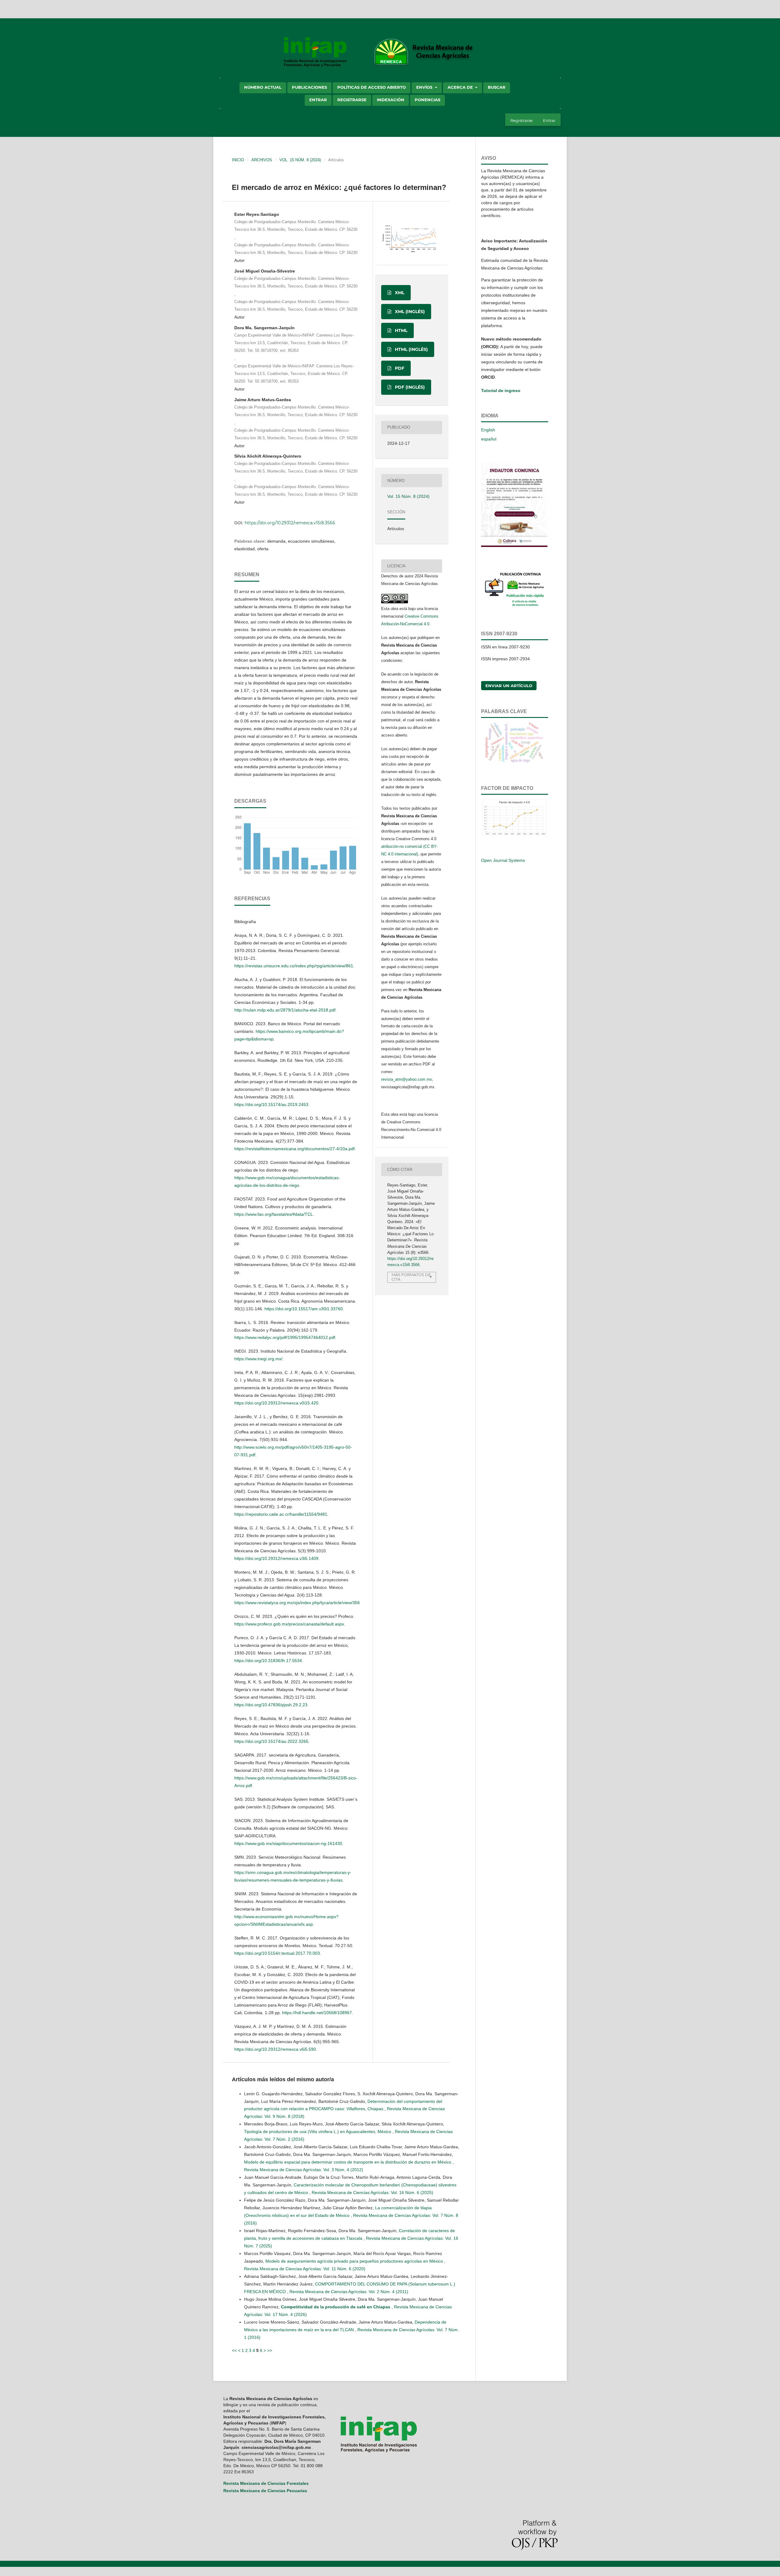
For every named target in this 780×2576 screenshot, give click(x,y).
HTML (401, 330)
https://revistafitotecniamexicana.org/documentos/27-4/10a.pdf (294, 1149)
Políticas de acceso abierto (372, 87)
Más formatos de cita (411, 1277)
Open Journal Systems (503, 860)
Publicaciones (309, 87)
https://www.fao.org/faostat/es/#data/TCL (274, 1214)
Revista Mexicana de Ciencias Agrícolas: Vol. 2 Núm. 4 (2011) (349, 2292)
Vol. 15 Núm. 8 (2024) (300, 160)
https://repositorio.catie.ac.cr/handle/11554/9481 (281, 1514)
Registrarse (352, 100)
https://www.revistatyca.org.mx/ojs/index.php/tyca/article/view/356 (297, 1603)
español (489, 439)
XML (399, 293)
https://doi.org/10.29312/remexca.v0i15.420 (276, 1403)
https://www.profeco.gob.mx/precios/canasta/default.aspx (289, 1624)
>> (270, 2350)
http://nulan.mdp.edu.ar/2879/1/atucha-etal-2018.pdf (285, 1010)
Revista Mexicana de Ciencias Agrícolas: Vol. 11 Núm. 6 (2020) (305, 2269)
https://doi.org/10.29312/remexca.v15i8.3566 (290, 523)
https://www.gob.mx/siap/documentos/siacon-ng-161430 (288, 1843)
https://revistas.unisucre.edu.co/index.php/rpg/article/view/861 (294, 966)
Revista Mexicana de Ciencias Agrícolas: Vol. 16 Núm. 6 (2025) (372, 2192)
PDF (399, 368)
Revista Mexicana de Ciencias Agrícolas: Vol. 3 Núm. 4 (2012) (304, 2170)
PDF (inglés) (409, 387)
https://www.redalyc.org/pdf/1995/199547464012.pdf (285, 1337)
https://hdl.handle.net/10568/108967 (317, 2013)
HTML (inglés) (411, 349)
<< (234, 2350)
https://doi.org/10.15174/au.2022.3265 (271, 1741)
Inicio (238, 160)
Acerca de (461, 87)
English (488, 430)
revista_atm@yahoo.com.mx (407, 1079)
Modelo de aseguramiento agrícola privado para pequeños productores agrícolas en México (355, 2261)
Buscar (497, 87)
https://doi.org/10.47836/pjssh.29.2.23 (271, 1705)
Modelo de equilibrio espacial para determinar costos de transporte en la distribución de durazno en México (348, 2162)
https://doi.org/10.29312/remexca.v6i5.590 (275, 2049)
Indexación (391, 100)
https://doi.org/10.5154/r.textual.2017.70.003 (277, 1953)
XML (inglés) (409, 312)
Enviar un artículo (509, 686)
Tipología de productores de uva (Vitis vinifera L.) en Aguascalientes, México (318, 2132)
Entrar (318, 100)
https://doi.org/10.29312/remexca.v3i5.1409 (276, 1558)
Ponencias (427, 100)
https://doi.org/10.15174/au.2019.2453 (271, 1104)
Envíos (425, 87)
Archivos (262, 160)
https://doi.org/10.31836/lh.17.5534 (268, 1661)
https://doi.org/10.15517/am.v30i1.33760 (304, 1309)
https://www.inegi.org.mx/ (258, 1359)
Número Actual (263, 87)
